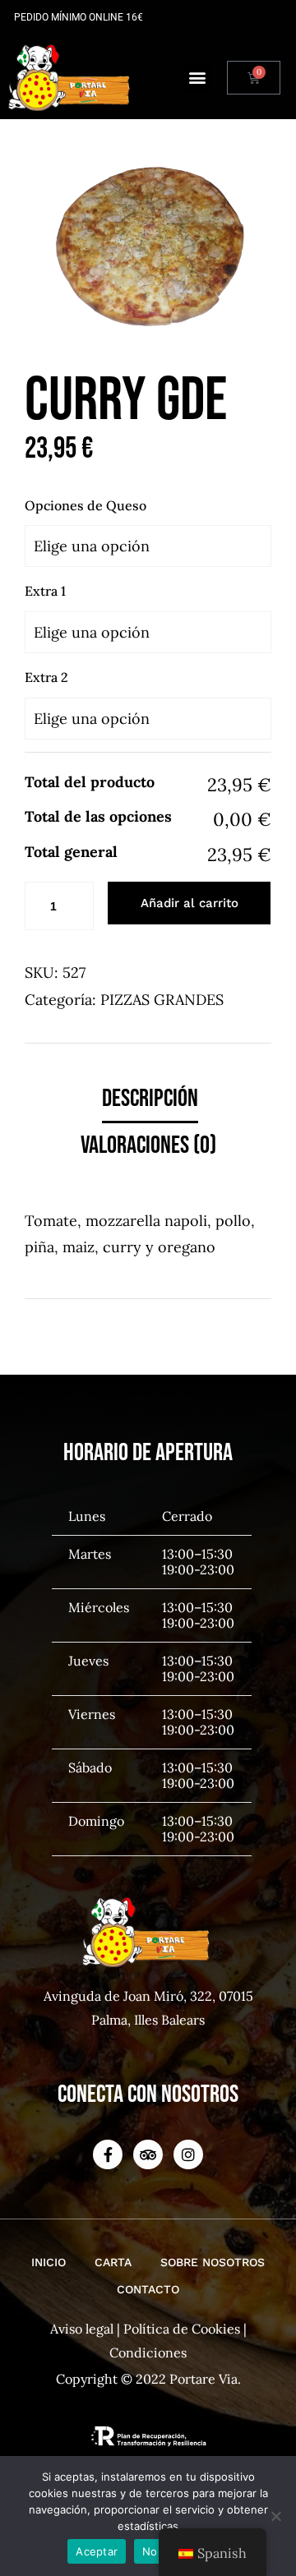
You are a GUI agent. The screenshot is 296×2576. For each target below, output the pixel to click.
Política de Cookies (182, 2329)
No (150, 2551)
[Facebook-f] (108, 2154)
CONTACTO (148, 2289)
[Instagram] (188, 2154)
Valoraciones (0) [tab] (148, 1145)
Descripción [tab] (150, 1099)
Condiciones (148, 2353)
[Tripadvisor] (148, 2154)
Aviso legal (82, 2329)
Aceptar (97, 2551)
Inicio (49, 2262)
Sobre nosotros (213, 2262)
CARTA (113, 2262)
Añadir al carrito (190, 903)
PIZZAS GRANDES (162, 1000)
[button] (197, 78)
